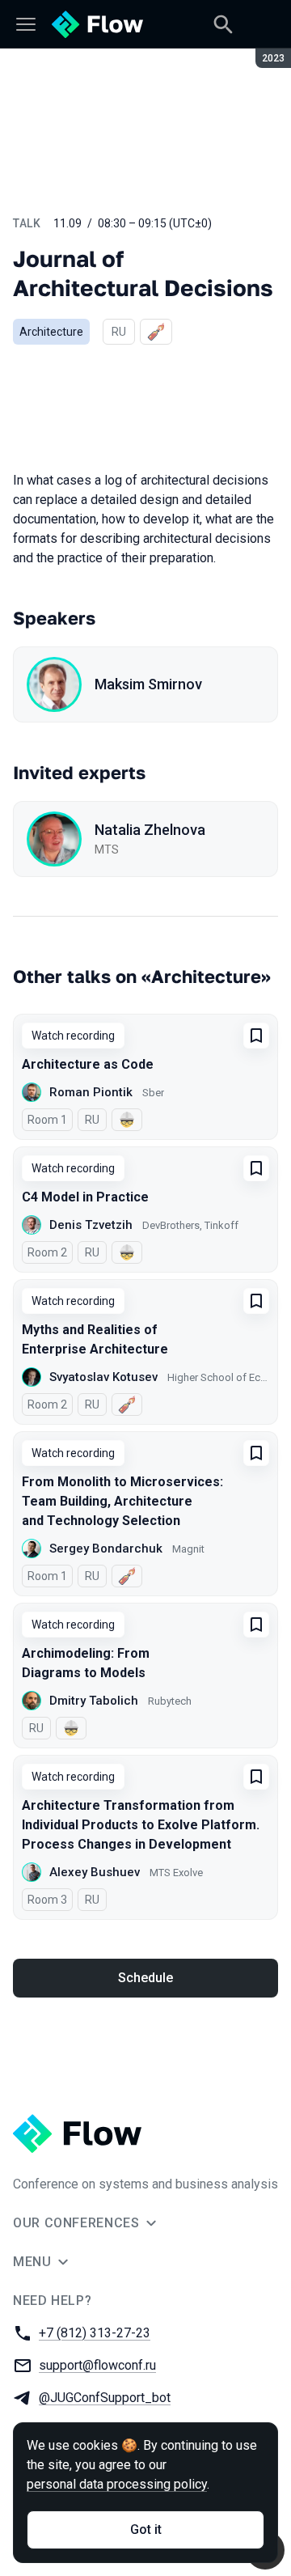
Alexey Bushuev (95, 1872)
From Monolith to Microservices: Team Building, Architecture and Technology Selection (122, 1501)
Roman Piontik (91, 1092)
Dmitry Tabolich (94, 1701)
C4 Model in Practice (85, 1197)
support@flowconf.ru (97, 2365)
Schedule (145, 1978)
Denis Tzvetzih (91, 1225)
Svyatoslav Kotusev (103, 1377)
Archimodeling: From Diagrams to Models (86, 1663)
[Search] (223, 24)
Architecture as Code (88, 1064)
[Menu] (26, 24)
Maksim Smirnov (148, 684)
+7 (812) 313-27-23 (95, 2333)
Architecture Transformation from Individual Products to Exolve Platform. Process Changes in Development (141, 1825)
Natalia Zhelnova (150, 830)
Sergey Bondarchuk (106, 1549)
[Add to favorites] (256, 1036)
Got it (146, 2529)
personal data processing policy (117, 2484)
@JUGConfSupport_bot (105, 2398)
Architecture (51, 332)
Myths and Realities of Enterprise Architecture (95, 1339)
